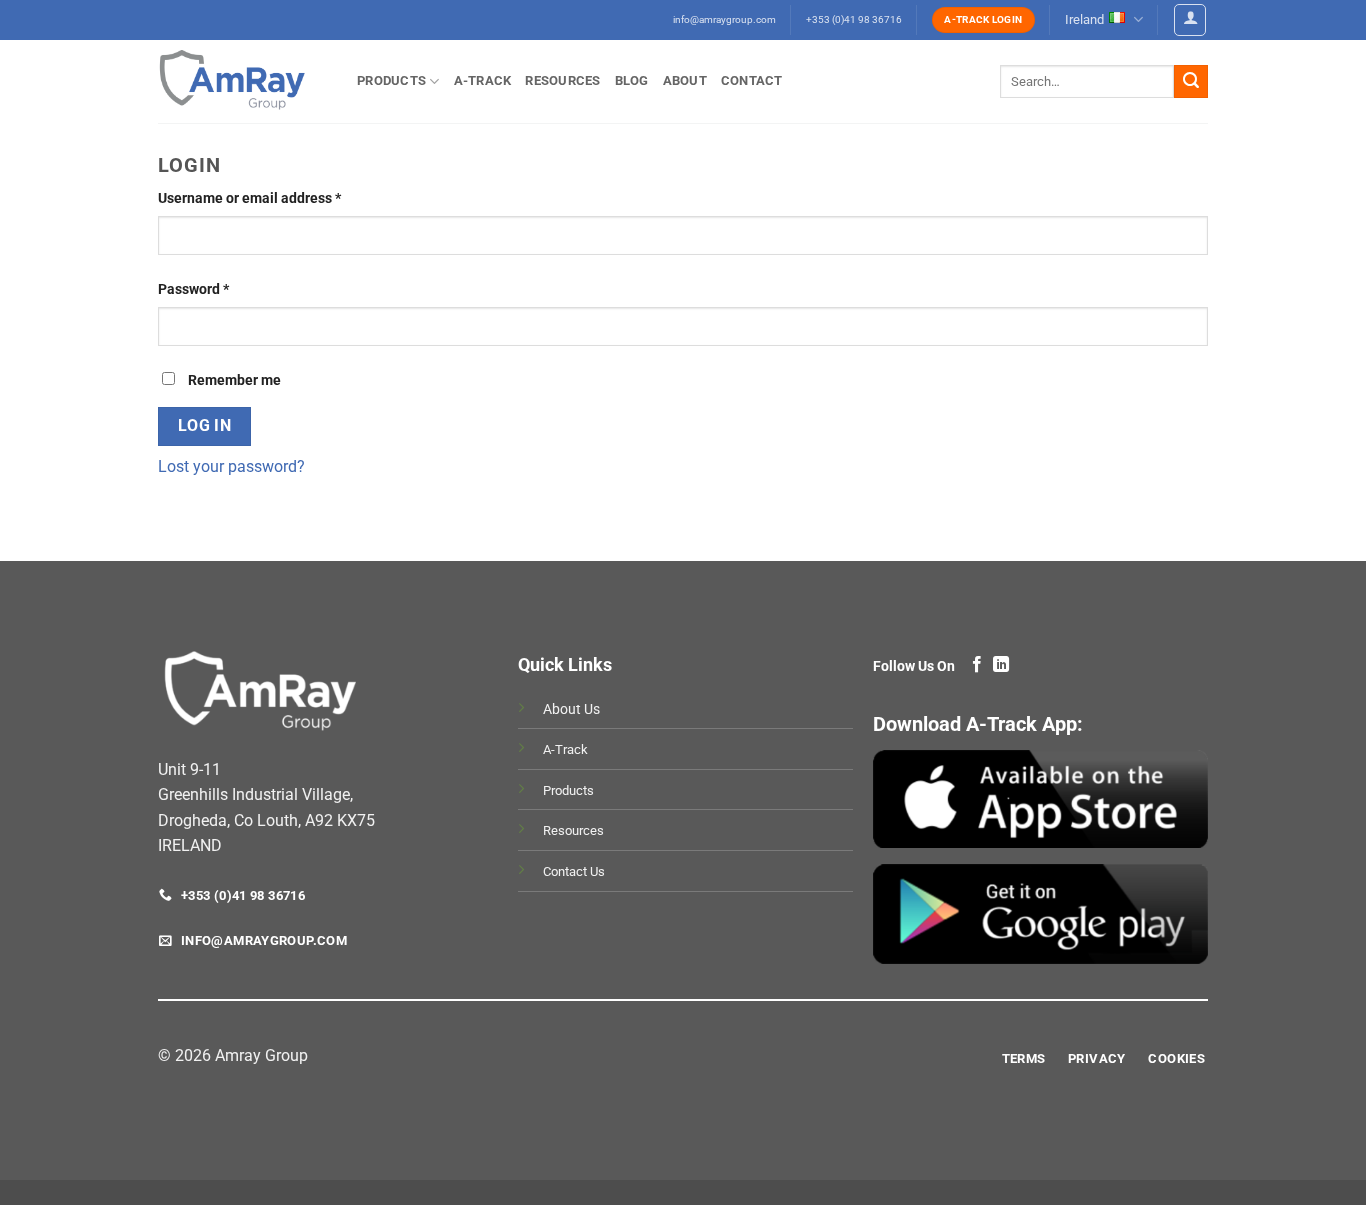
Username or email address (278, 198)
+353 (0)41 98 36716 (854, 19)
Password (222, 289)
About (685, 80)
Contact (752, 80)
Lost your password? (231, 466)
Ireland (1084, 19)
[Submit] (1191, 82)
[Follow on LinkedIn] (1001, 665)
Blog (632, 80)
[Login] (1190, 20)
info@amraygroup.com (724, 19)
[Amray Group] (242, 81)
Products (391, 80)
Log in (205, 426)
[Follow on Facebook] (977, 665)
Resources (562, 80)
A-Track (483, 80)
